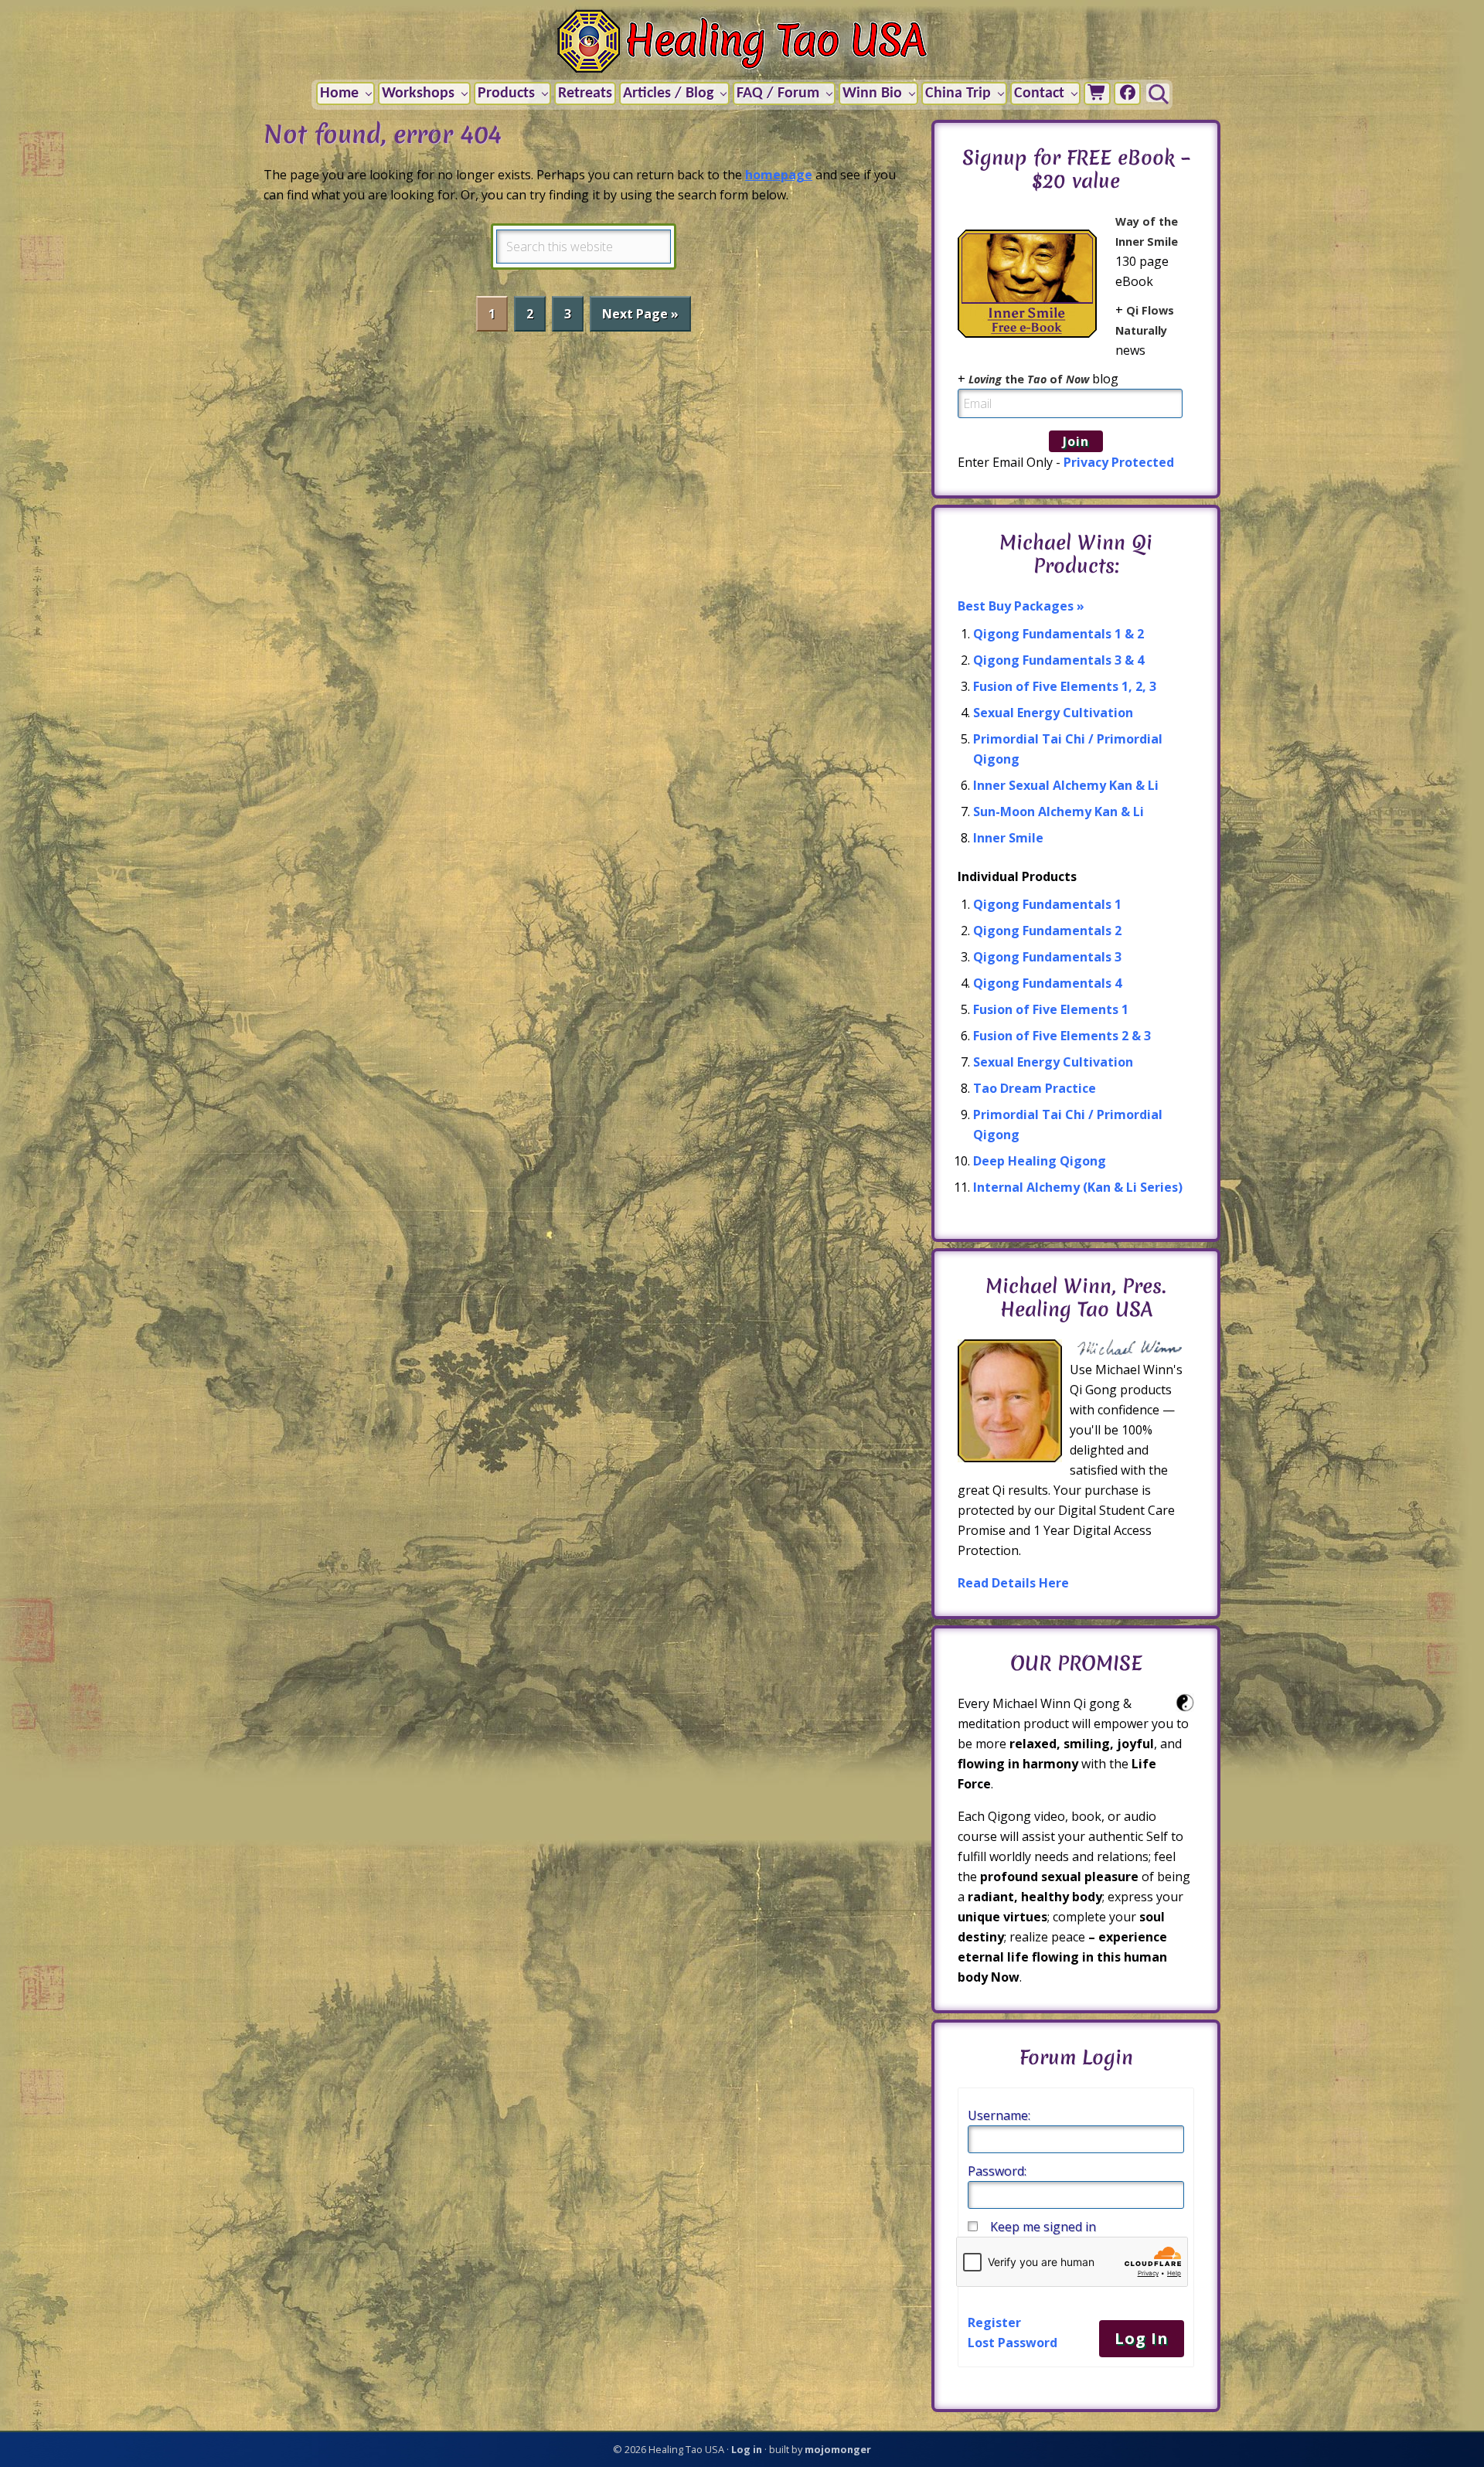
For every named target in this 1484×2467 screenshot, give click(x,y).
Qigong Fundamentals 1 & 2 (1059, 634)
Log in (747, 2449)
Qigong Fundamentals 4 (1047, 983)
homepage (779, 175)
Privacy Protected (1119, 462)
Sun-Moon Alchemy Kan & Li (1059, 812)
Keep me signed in (1043, 2227)
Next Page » (640, 318)
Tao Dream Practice (1035, 1088)
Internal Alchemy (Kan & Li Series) (1078, 1187)
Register (994, 2322)
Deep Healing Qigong (1040, 1161)
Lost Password (1013, 2343)
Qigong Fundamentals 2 (1047, 931)
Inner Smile (1008, 838)
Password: (997, 2171)
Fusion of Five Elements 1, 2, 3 (1065, 686)
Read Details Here (1013, 1583)
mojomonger (838, 2449)
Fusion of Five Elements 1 (1051, 1009)
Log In (1142, 2338)
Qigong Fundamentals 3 (1047, 957)
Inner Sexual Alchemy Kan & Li (1066, 785)
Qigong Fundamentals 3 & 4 (1059, 660)
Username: (999, 2115)
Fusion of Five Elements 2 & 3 (1062, 1036)
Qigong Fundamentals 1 (1047, 904)
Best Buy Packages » (1021, 606)
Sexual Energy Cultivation (1053, 713)
